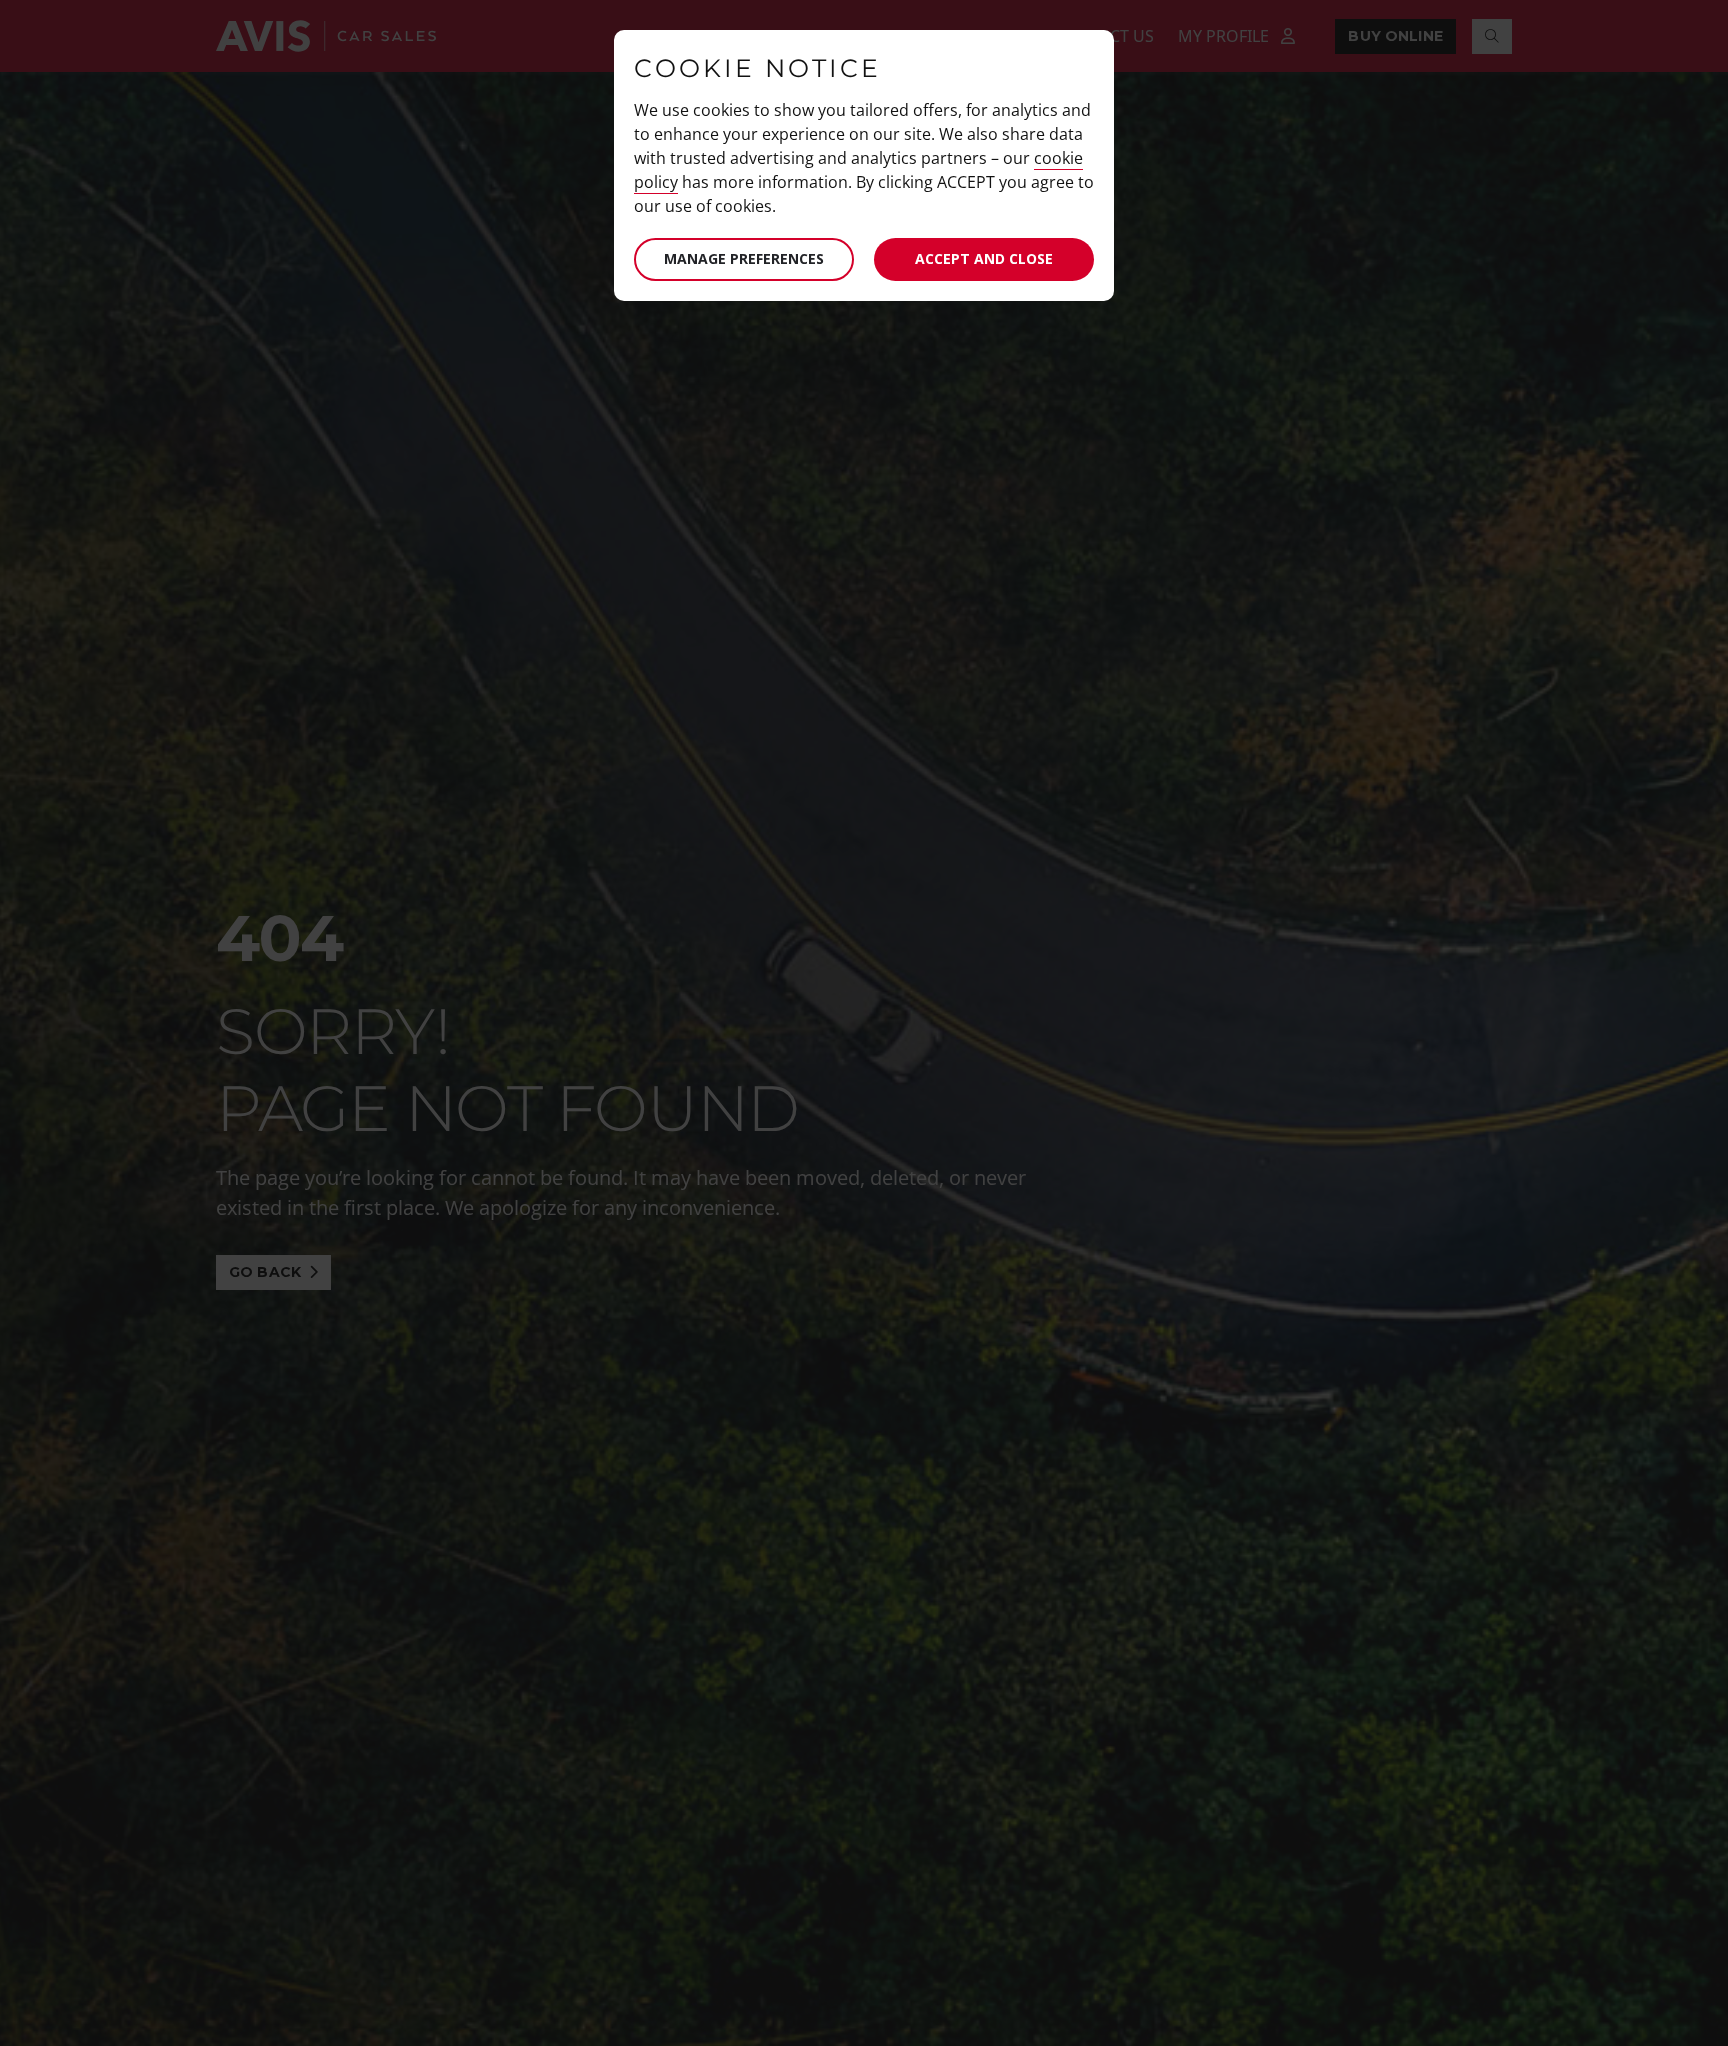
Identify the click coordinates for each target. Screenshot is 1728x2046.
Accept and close (984, 258)
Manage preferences (744, 258)
